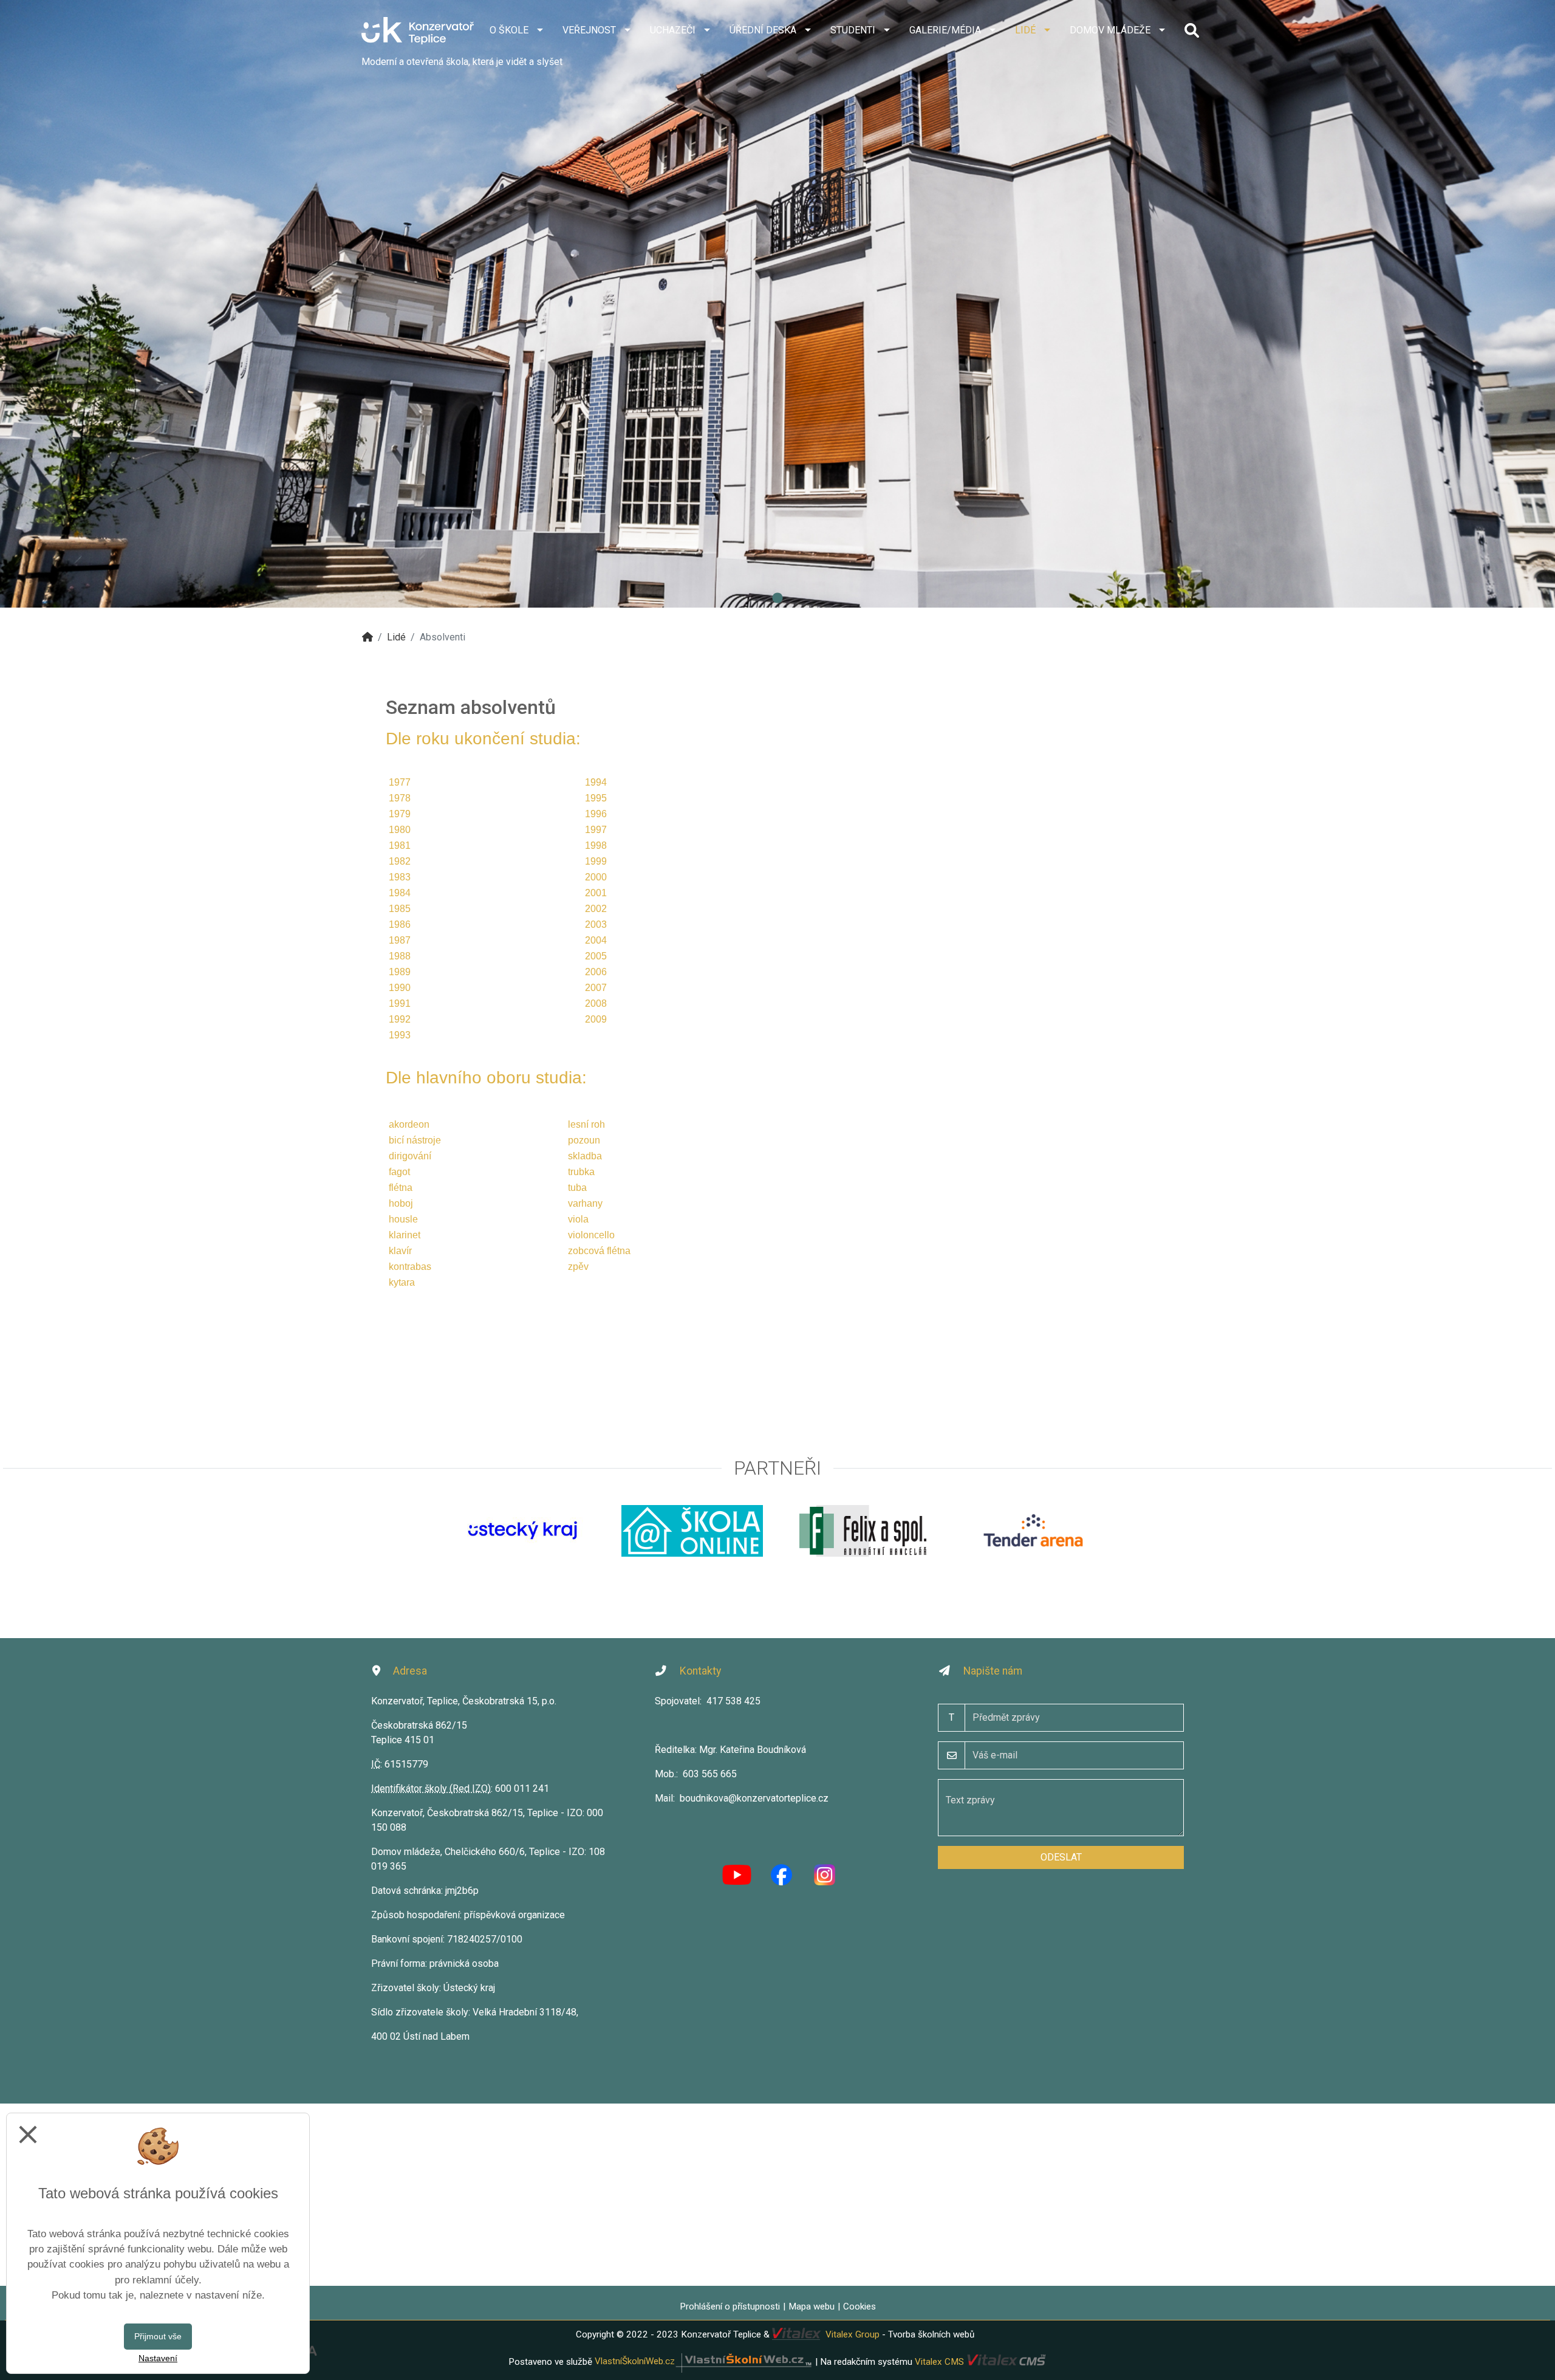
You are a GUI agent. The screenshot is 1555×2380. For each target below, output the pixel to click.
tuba (577, 1188)
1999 (596, 861)
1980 (400, 830)
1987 (400, 940)
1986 (400, 924)
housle (403, 1219)
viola (578, 1219)
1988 (400, 956)
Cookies (860, 2306)
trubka (581, 1172)
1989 (400, 972)
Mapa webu (812, 2306)
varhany (585, 1203)
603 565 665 (710, 1774)
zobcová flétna (599, 1251)
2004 (596, 940)
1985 (400, 909)
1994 (596, 782)
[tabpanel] (777, 304)
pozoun (584, 1140)
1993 (400, 1035)
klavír (400, 1251)
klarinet (405, 1235)
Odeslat (1061, 1857)
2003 (596, 924)
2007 (596, 988)
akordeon (409, 1124)
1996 (596, 814)
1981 (400, 845)
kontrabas (410, 1267)
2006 (596, 972)
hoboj (401, 1203)
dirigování (410, 1156)
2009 (596, 1019)
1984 (400, 893)
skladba (585, 1156)
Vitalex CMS (939, 2361)
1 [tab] (777, 598)
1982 (400, 861)
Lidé (396, 637)
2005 (596, 956)
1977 (400, 782)
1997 (596, 830)
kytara (402, 1282)
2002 (596, 909)
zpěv (578, 1267)
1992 (400, 1019)
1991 (400, 1003)
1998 (596, 845)
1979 (400, 814)
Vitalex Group (853, 2334)
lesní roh (586, 1124)
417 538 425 (733, 1701)
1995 (596, 798)
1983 (400, 877)
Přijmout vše (158, 2336)
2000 (596, 877)
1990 (400, 988)
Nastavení (158, 2358)
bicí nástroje (415, 1140)
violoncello (591, 1235)
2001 (596, 893)
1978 (400, 798)
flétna (401, 1188)
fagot (399, 1172)
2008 (596, 1003)
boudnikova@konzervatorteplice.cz (754, 1798)
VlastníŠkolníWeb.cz (635, 2361)
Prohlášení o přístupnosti (730, 2306)
